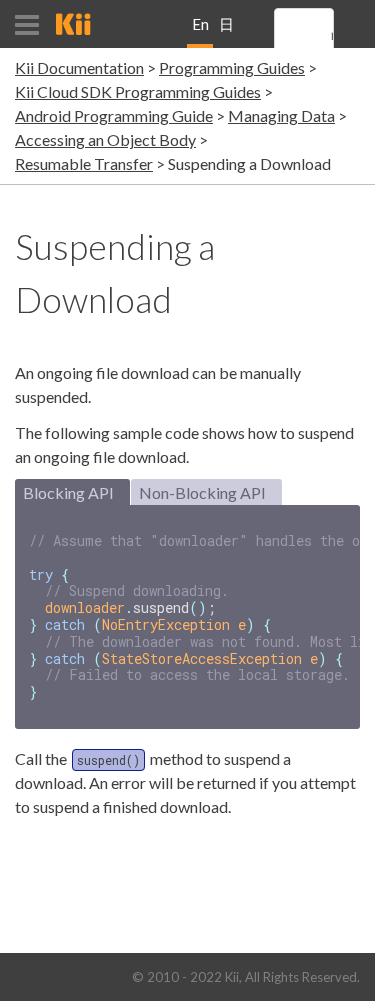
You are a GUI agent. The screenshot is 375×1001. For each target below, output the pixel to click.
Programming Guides (232, 67)
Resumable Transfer (84, 163)
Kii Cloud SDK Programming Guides (138, 91)
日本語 (226, 31)
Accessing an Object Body (105, 139)
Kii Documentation (79, 67)
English (200, 31)
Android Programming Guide (114, 115)
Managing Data (281, 115)
